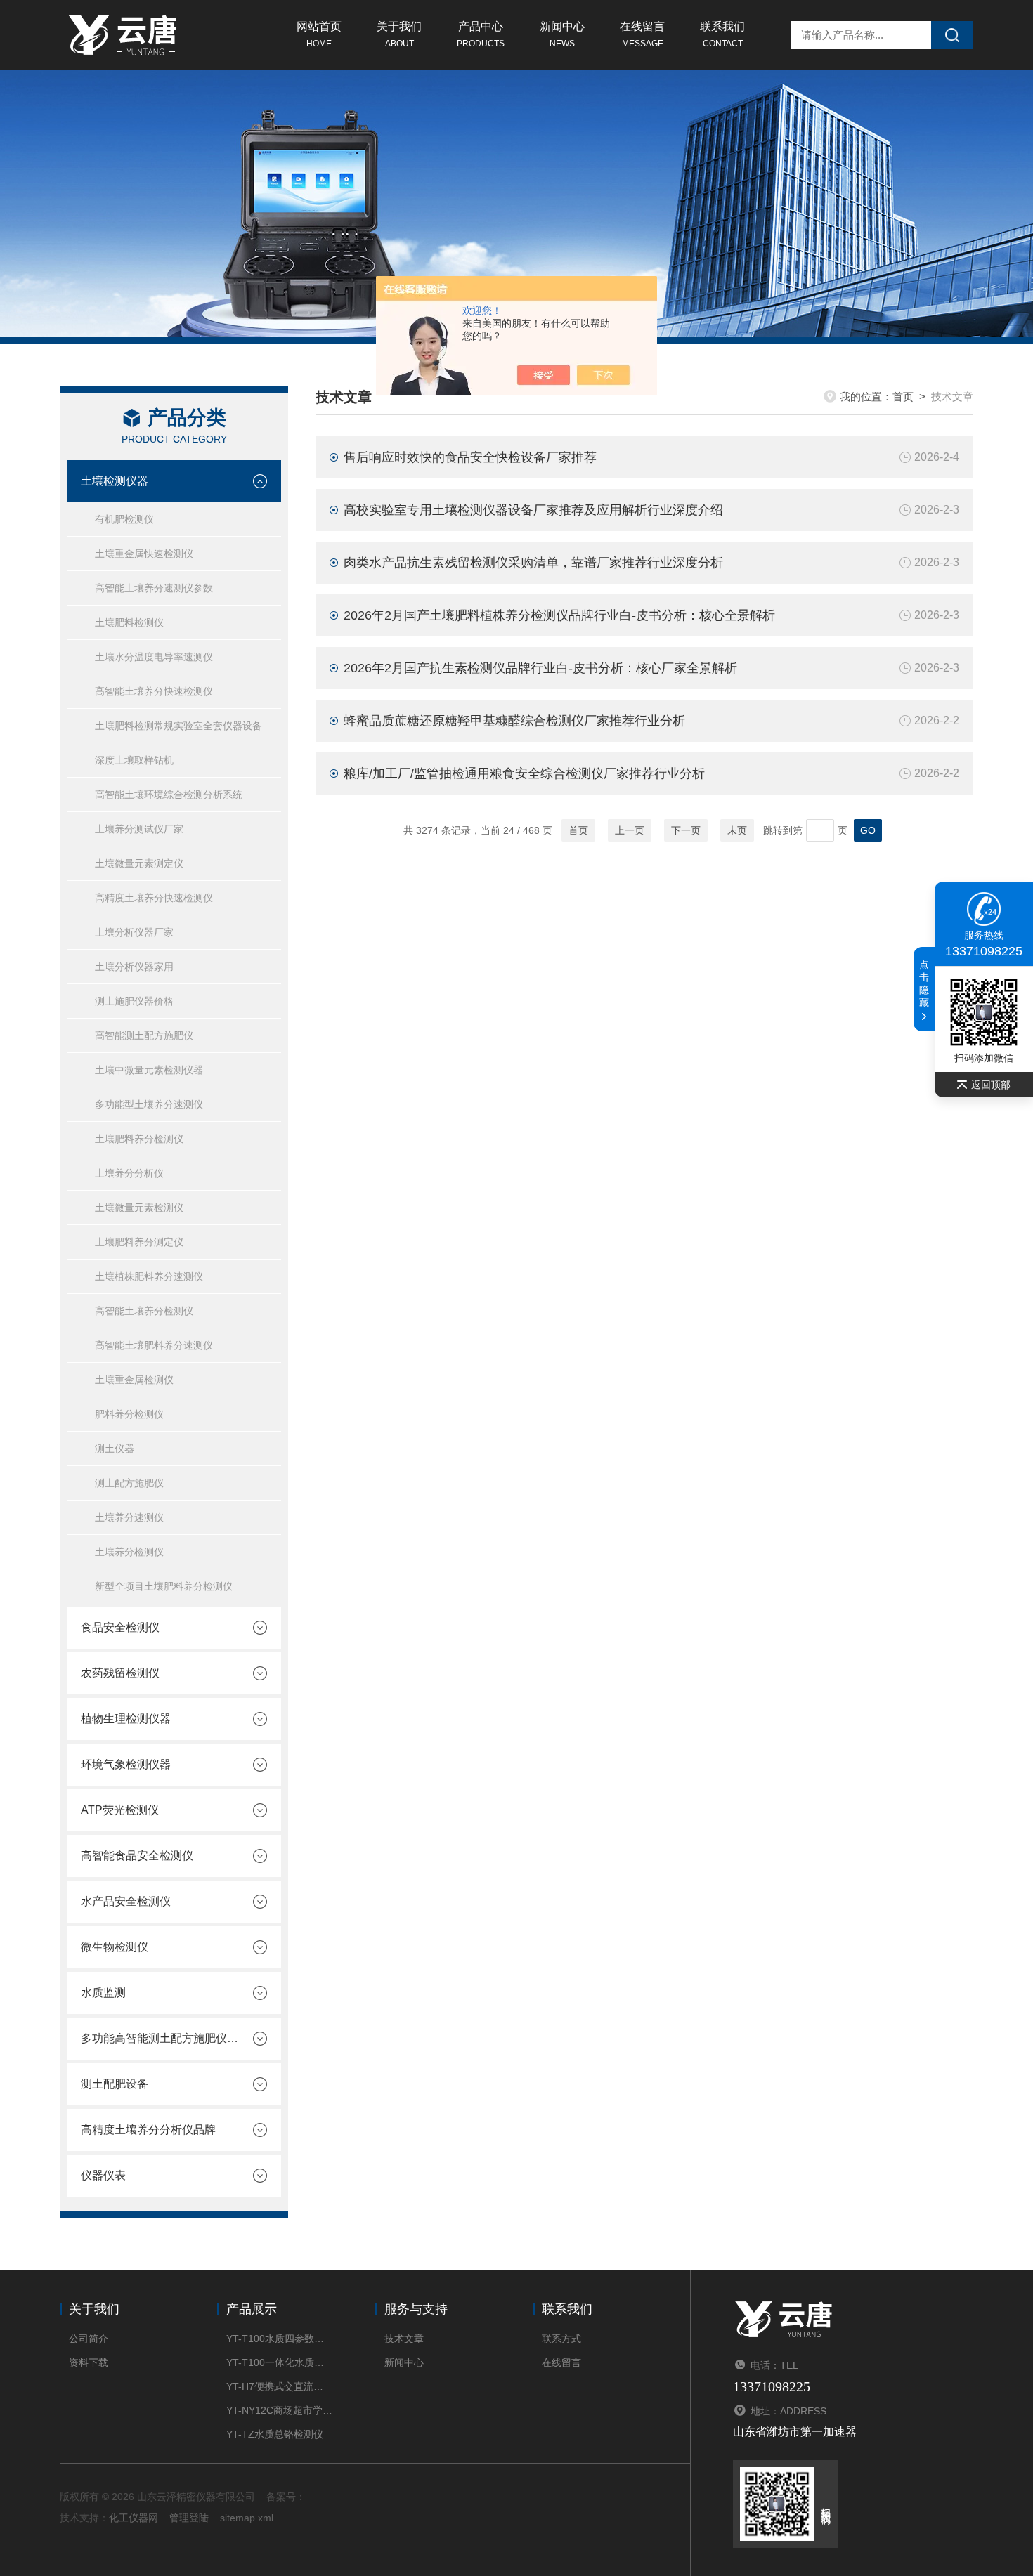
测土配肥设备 (115, 2084)
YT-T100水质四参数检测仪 (279, 2339)
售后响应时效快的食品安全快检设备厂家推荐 (470, 457)
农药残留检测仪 (120, 1673)
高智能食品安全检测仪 (137, 1856)
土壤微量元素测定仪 (139, 863)
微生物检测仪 (115, 1947)
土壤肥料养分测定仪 (139, 1242)
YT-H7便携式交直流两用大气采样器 (279, 2386)
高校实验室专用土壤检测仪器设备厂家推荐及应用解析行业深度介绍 (533, 510)
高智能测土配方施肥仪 (144, 1035)
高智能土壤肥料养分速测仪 (154, 1345)
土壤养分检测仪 (129, 1552)
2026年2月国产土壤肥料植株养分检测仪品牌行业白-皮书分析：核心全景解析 (559, 615)
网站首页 (319, 34)
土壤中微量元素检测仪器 (149, 1070)
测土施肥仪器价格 (134, 1001)
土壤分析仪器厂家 (134, 932)
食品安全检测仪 (120, 1627)
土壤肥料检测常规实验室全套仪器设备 (178, 726)
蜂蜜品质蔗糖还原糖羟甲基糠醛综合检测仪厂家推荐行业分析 (514, 721)
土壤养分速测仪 (129, 1517)
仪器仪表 (103, 2175)
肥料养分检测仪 (129, 1414)
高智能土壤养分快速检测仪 (154, 691)
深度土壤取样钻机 (134, 760)
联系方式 (561, 2339)
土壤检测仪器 (115, 481)
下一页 (686, 830)
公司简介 (89, 2339)
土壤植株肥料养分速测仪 (149, 1276)
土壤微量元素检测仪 (139, 1208)
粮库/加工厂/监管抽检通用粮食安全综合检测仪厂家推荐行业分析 (524, 773)
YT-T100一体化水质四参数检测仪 (279, 2362)
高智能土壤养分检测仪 (144, 1311)
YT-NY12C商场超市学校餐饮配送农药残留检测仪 (279, 2410)
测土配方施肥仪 (129, 1483)
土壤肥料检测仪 (129, 622)
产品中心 (481, 34)
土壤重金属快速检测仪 (144, 554)
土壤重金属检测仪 (134, 1380)
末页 (737, 830)
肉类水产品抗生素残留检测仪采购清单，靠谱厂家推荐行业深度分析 (533, 563)
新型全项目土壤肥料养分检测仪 (164, 1586)
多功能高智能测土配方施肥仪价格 (160, 2038)
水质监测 (103, 1993)
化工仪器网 (134, 2518)
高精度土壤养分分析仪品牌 (148, 2130)
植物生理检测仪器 (126, 1719)
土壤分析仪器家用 (134, 967)
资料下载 (89, 2362)
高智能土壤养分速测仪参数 (154, 588)
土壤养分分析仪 (129, 1173)
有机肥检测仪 (124, 519)
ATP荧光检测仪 (120, 1810)
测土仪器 (115, 1449)
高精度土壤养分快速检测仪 (154, 898)
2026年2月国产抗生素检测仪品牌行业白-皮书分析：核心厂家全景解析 (540, 668)
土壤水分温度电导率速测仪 (154, 657)
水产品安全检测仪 (126, 1901)
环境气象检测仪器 (126, 1764)
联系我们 (722, 34)
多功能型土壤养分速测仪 (149, 1104)
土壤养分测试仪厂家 (139, 829)
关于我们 (399, 34)
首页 (903, 397)
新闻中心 (562, 34)
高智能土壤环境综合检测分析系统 (169, 795)
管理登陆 (189, 2518)
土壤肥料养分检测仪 (139, 1139)
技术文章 (404, 2339)
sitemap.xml (247, 2518)
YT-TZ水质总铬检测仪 (275, 2434)
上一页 (630, 830)
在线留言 (642, 34)
